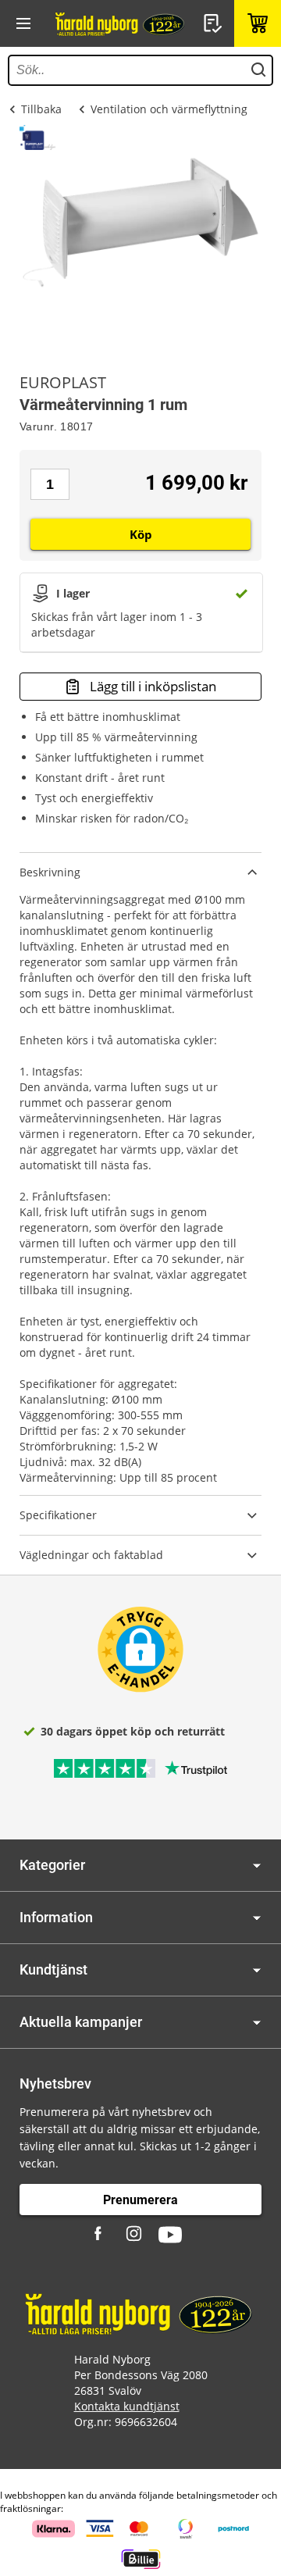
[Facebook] (100, 2235)
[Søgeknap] (258, 70)
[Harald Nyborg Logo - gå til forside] (121, 23)
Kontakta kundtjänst (127, 2406)
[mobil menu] (23, 23)
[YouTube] (170, 2235)
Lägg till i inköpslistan (153, 686)
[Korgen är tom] (258, 23)
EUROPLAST (63, 383)
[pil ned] (257, 1866)
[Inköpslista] (215, 23)
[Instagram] (135, 2235)
